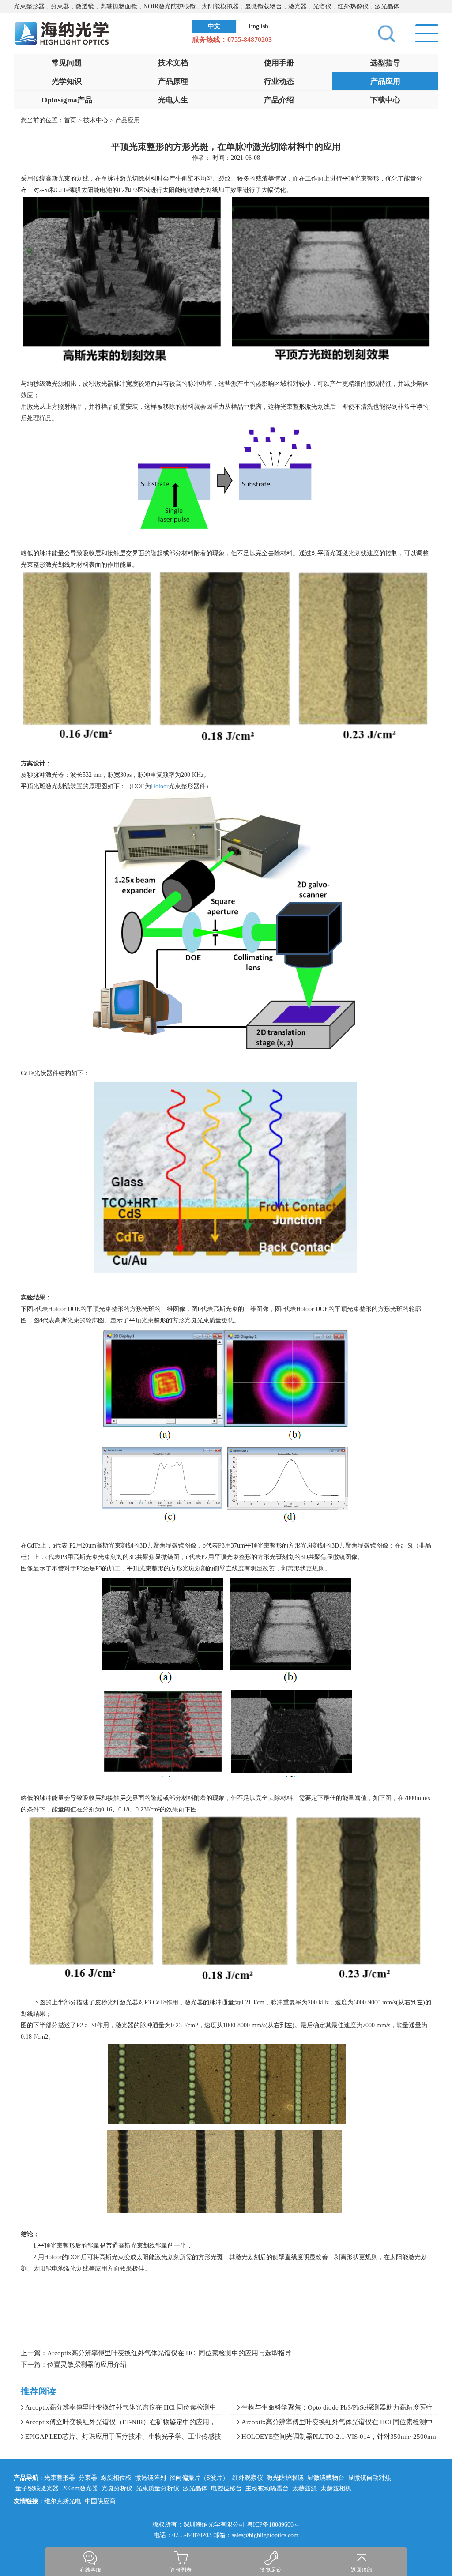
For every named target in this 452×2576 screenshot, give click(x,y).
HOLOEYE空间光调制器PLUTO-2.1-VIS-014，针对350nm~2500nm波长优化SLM (333, 2438)
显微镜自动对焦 (369, 2478)
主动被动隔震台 (267, 2488)
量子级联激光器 (37, 2488)
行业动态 (279, 81)
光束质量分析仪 (158, 2488)
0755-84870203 (250, 40)
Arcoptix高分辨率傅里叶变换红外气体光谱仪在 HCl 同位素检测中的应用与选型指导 (169, 2353)
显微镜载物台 (326, 2478)
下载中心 (385, 100)
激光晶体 (195, 2488)
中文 (214, 26)
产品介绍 (279, 100)
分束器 (88, 2478)
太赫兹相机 (336, 2488)
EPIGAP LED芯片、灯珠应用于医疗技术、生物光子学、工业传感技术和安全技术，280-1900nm (118, 2438)
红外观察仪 (248, 2478)
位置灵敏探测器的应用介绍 (87, 2365)
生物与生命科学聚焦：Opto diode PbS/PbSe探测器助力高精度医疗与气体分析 (331, 2409)
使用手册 (279, 63)
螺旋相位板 (116, 2478)
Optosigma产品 (67, 100)
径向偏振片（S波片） (199, 2478)
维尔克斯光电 (63, 2501)
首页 (70, 120)
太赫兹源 (305, 2488)
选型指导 (385, 63)
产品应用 (385, 81)
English (258, 26)
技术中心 (97, 120)
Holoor (160, 786)
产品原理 (173, 81)
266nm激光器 (80, 2488)
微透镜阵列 (151, 2478)
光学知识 (67, 81)
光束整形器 (60, 2478)
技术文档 (173, 63)
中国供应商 (100, 2501)
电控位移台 (226, 2488)
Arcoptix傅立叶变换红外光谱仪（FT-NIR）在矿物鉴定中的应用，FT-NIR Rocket (115, 2424)
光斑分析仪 (117, 2488)
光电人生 (173, 100)
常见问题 (67, 63)
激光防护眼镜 (285, 2478)
